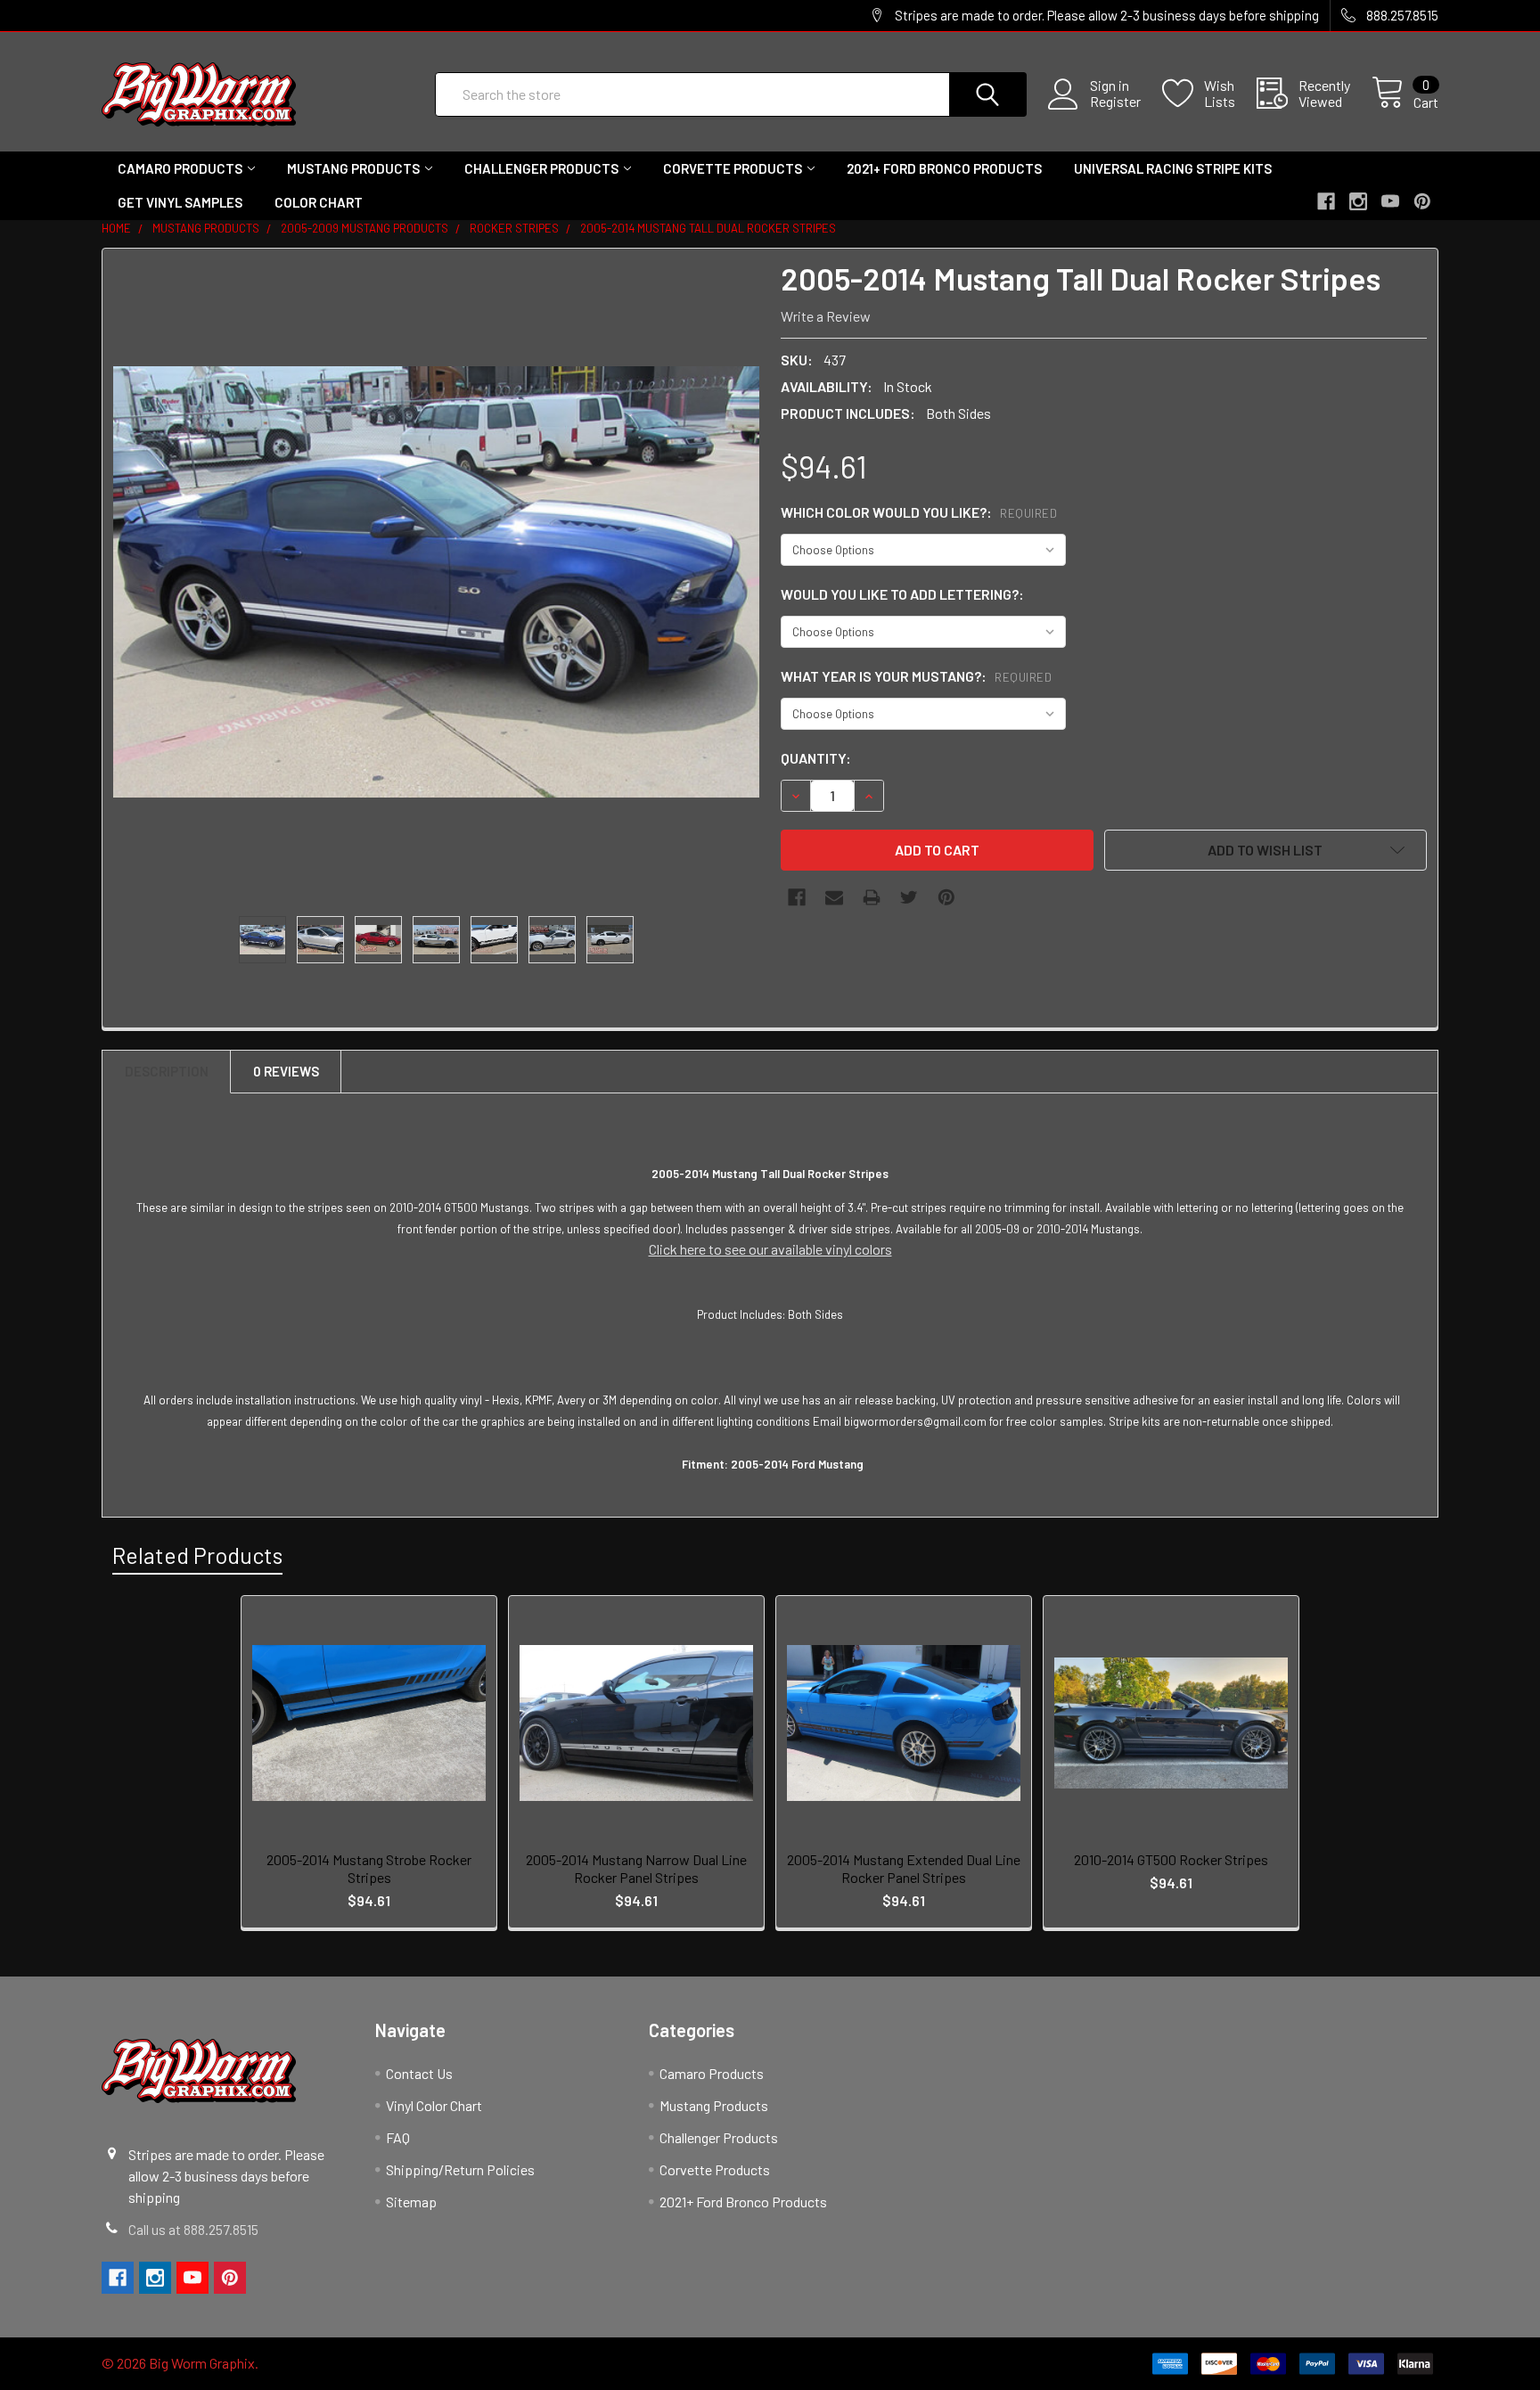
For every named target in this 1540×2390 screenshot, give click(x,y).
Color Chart (319, 202)
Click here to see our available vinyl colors (770, 1249)
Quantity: (816, 758)
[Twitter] (909, 897)
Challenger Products (541, 168)
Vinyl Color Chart (434, 2105)
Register (1115, 102)
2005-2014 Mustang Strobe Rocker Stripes (369, 1868)
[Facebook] (797, 897)
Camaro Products (180, 168)
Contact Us (419, 2073)
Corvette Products (733, 168)
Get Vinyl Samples (180, 202)
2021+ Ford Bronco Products (944, 168)
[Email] (834, 897)
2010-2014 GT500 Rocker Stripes (1171, 1859)
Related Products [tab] (197, 1555)
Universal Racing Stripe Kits (1173, 168)
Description (167, 1071)
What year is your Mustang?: (916, 676)
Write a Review (826, 316)
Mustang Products (353, 168)
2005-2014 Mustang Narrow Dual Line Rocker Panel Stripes (636, 1868)
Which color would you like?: (919, 512)
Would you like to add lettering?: (902, 594)
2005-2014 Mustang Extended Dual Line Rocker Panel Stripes (904, 1868)
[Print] (872, 897)
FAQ (398, 2137)
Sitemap (411, 2202)
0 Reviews (286, 1071)
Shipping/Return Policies (460, 2169)
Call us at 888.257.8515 (193, 2229)
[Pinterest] (946, 897)
